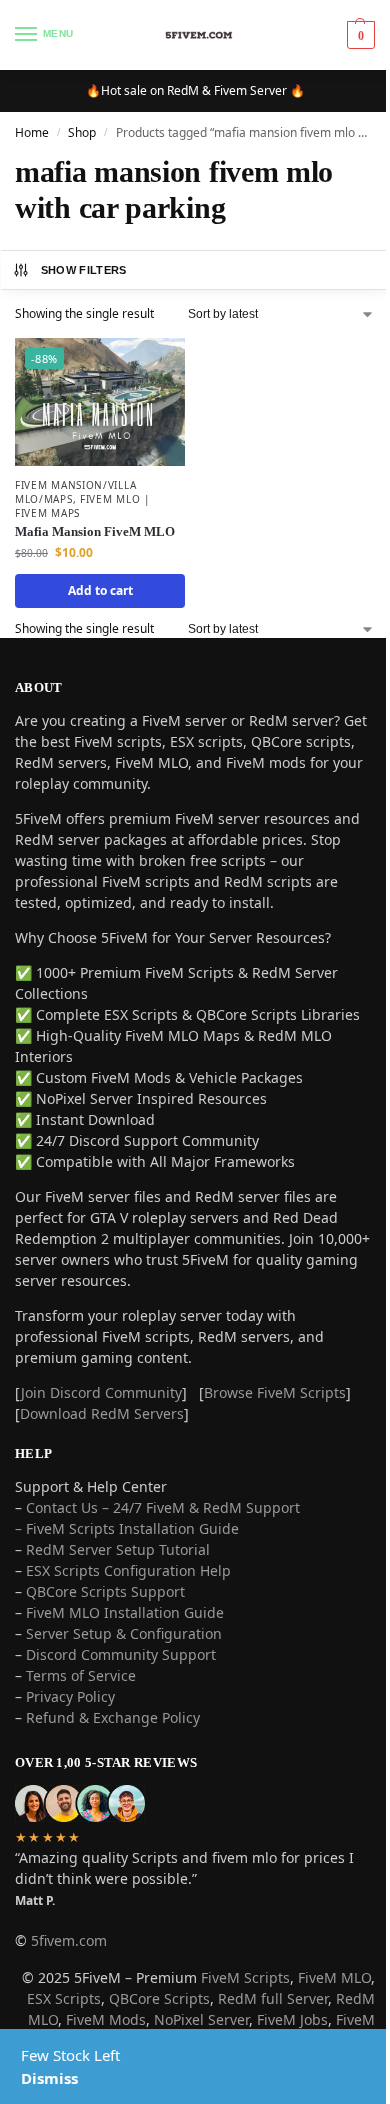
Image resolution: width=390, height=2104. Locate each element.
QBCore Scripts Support (105, 1591)
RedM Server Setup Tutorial (118, 1549)
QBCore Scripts (159, 1998)
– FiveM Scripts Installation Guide (127, 1528)
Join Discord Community (101, 1392)
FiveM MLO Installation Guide (125, 1612)
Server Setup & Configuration (122, 1633)
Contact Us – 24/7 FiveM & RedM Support (163, 1507)
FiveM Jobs (292, 2019)
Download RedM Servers (102, 1413)
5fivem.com (69, 1940)
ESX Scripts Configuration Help (128, 1570)
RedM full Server (273, 1998)
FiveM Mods (106, 2019)
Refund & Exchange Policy (113, 1717)
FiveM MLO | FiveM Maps (83, 506)
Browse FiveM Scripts (275, 1392)
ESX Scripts (64, 1998)
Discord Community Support (121, 1654)
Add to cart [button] (100, 590)
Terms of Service (81, 1675)
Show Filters (84, 270)
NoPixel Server (201, 2019)
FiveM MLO (334, 1977)
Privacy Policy (70, 1696)
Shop (82, 132)
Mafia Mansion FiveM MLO (95, 531)
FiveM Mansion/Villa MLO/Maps (75, 492)
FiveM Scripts (245, 1977)
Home (32, 132)
